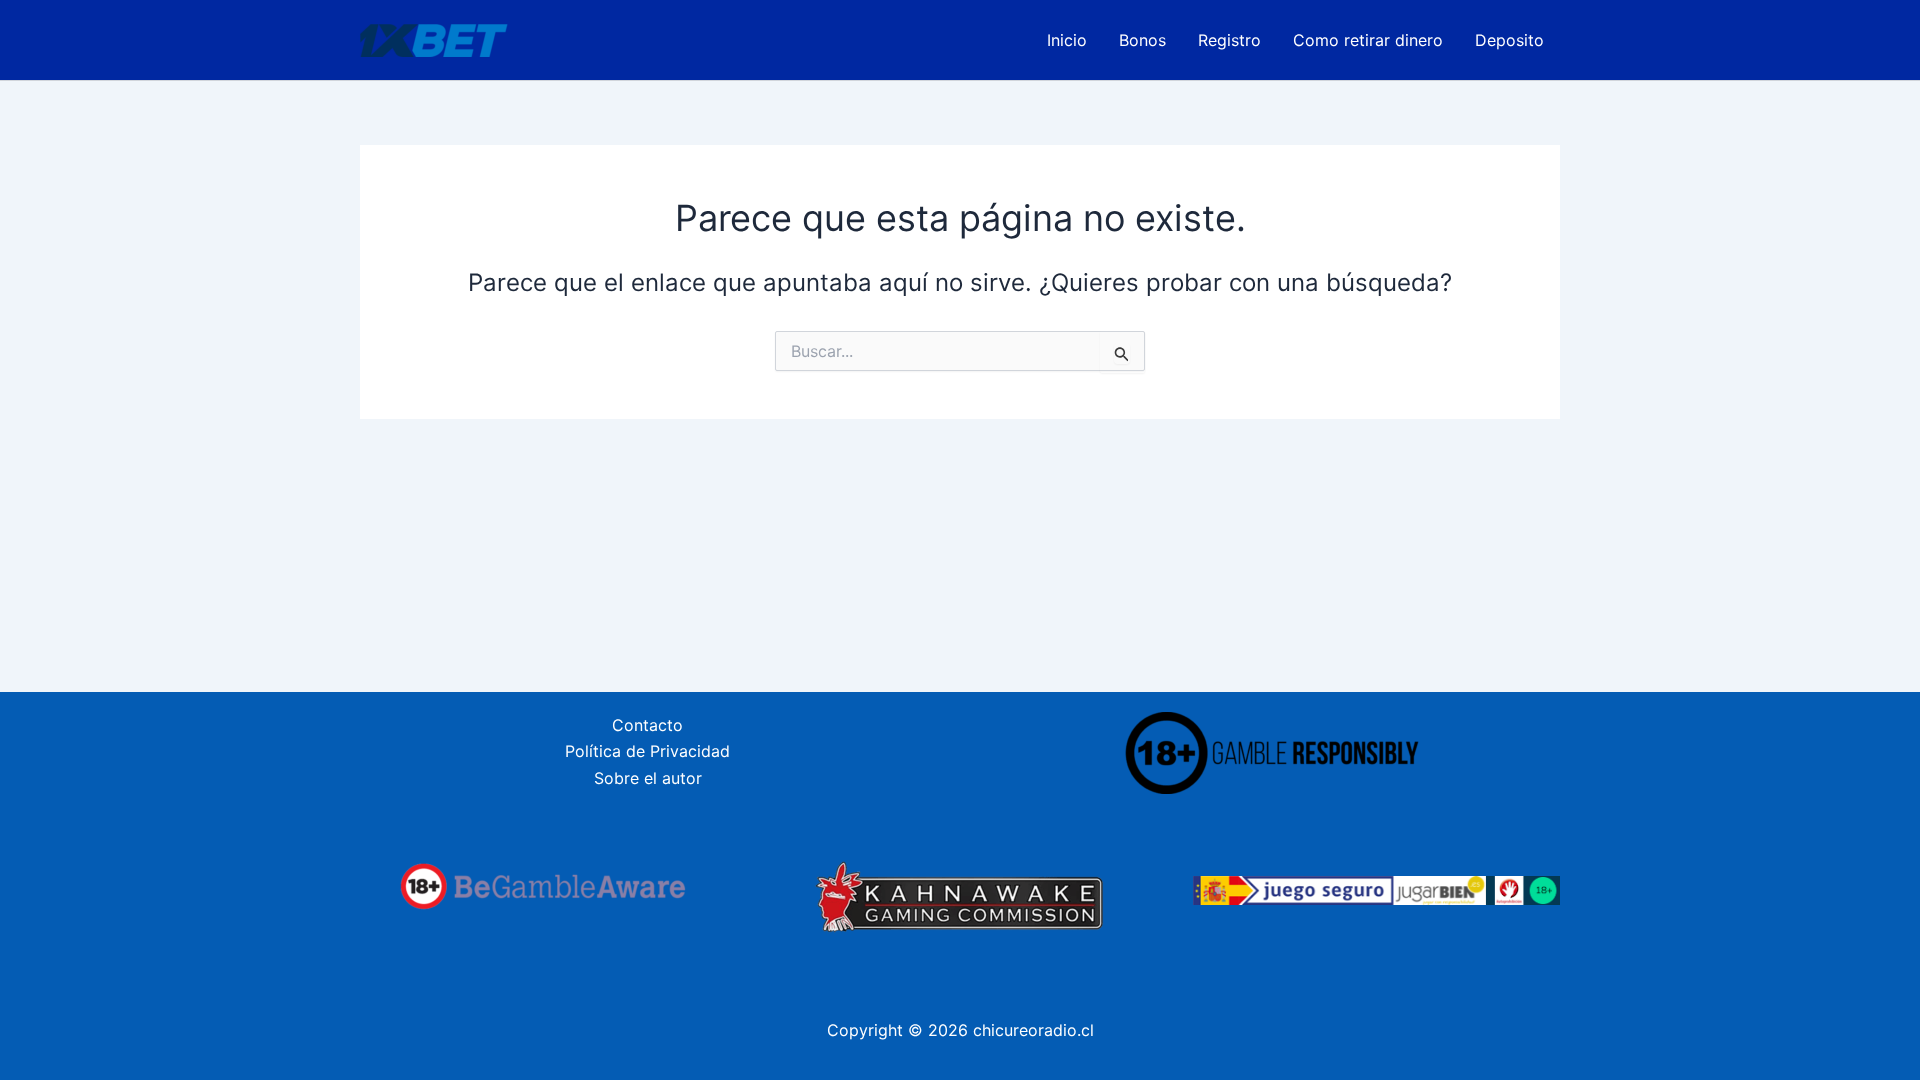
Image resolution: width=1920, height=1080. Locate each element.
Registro (1229, 40)
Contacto (647, 725)
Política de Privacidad (647, 751)
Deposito (1509, 40)
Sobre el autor (648, 778)
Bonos (1142, 40)
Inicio (1067, 40)
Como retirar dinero (1368, 40)
